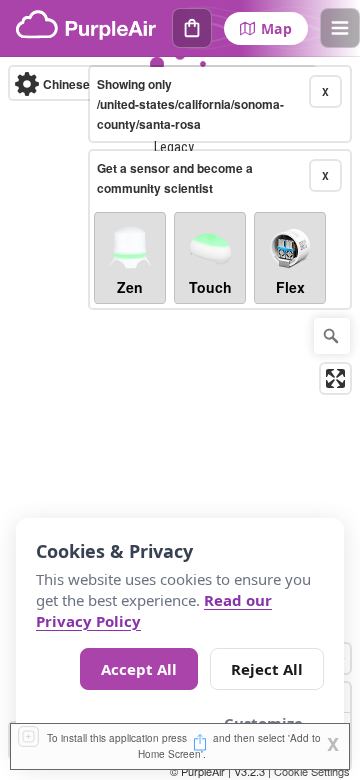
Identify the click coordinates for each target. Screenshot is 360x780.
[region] (180, 418)
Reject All (267, 669)
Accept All (139, 669)
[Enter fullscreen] (335, 378)
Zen (130, 287)
